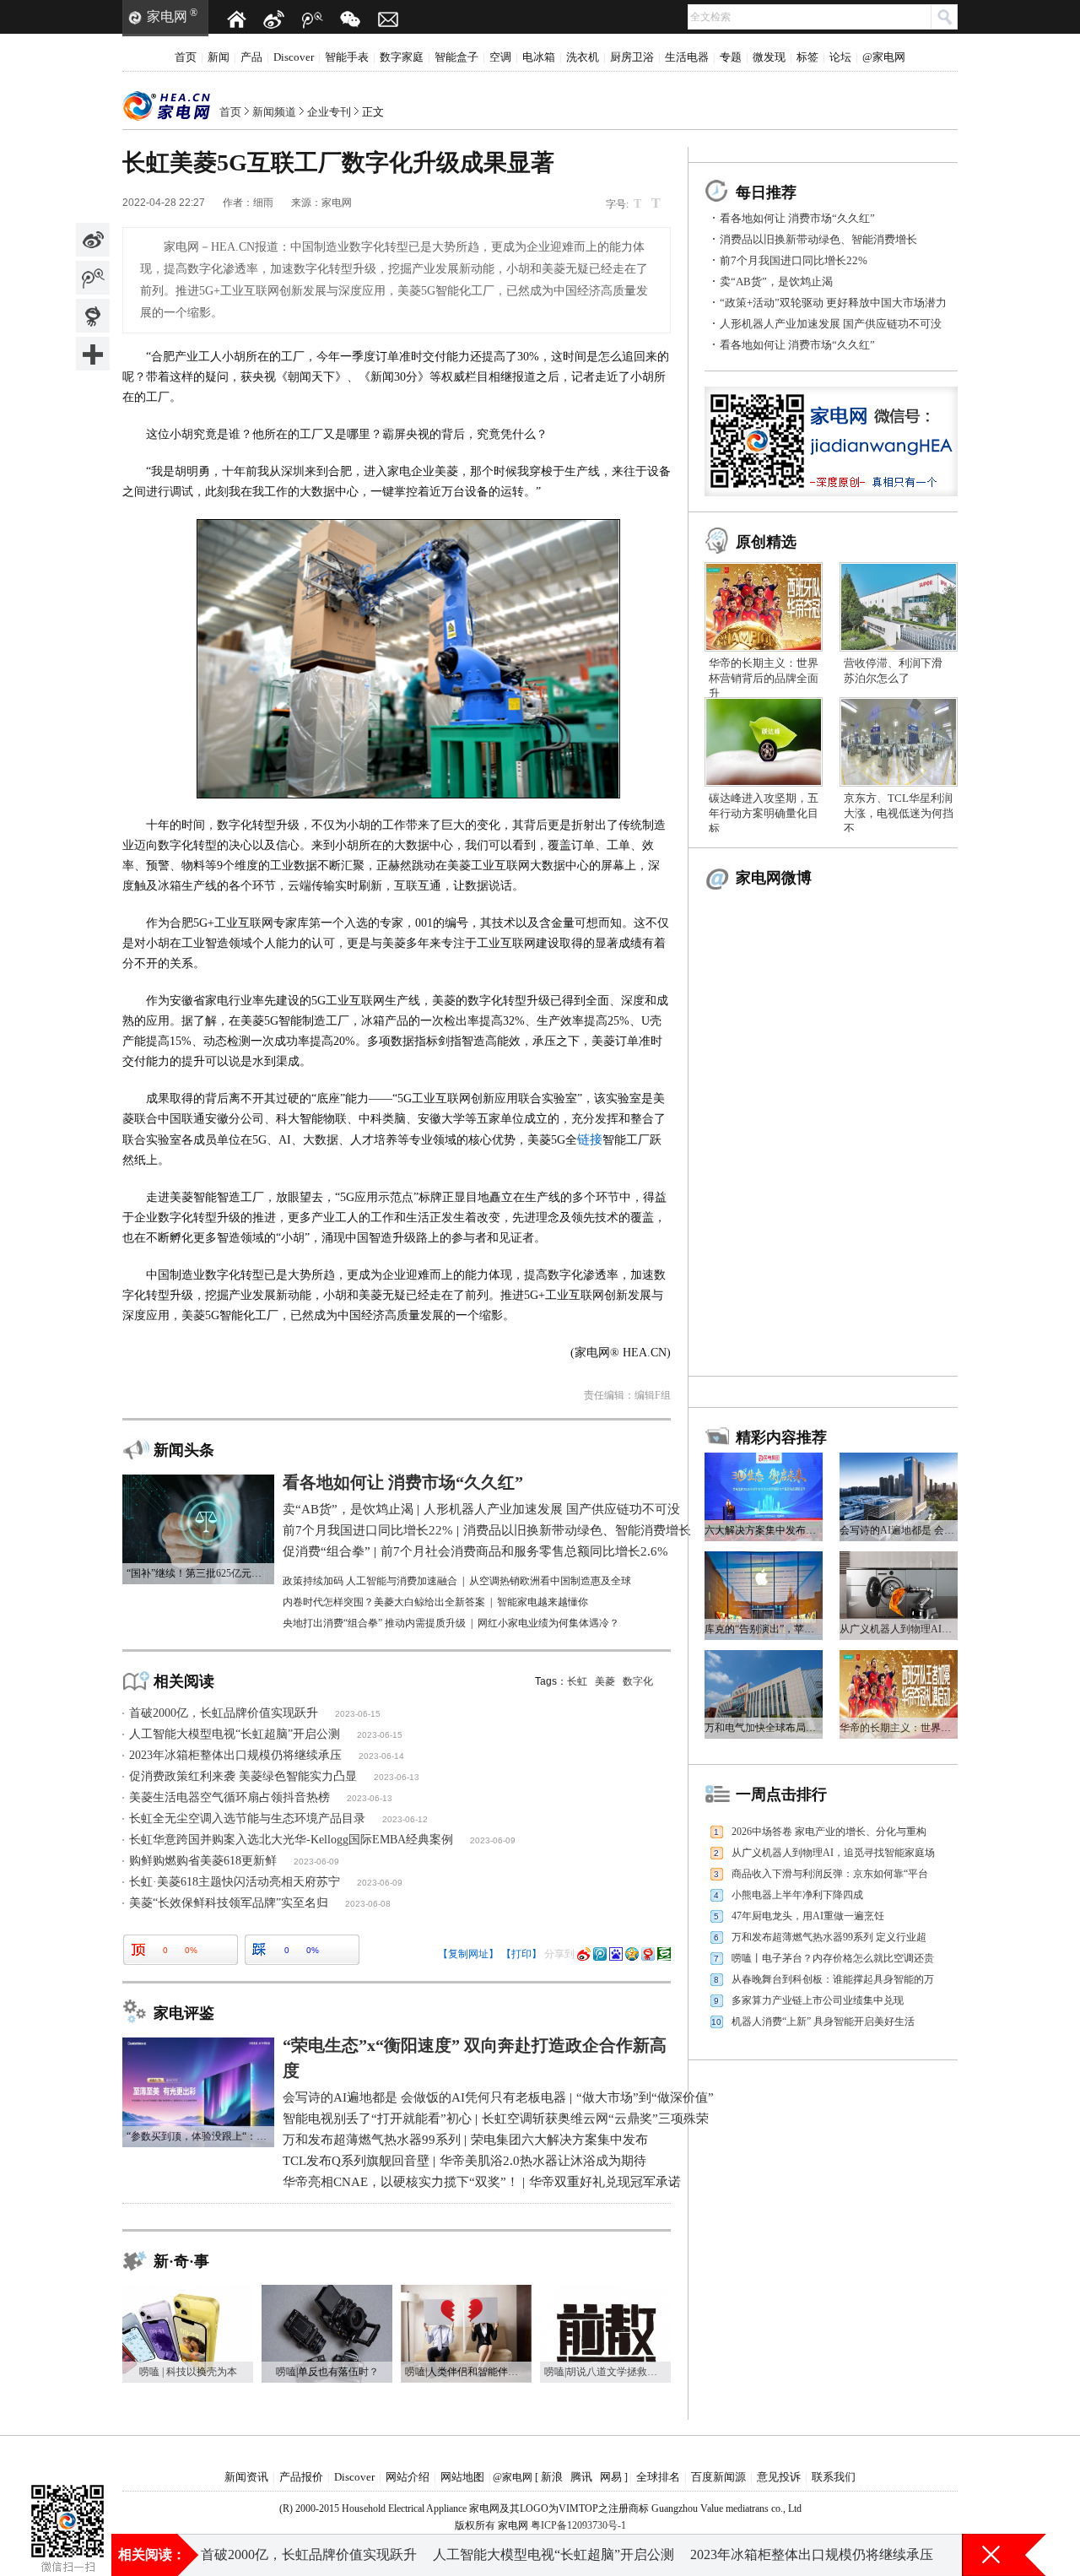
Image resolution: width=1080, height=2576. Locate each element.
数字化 (638, 1681)
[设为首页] (236, 19)
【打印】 (521, 1954)
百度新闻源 (718, 2477)
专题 (731, 57)
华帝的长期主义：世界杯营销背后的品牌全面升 (764, 678)
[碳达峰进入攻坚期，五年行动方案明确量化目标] (764, 703)
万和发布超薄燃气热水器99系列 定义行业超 (829, 1937)
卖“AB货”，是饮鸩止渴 (776, 281)
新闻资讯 (246, 2477)
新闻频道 (274, 112)
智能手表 (347, 57)
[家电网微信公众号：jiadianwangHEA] (67, 2500)
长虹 (577, 1681)
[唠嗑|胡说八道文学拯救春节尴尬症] (605, 2291)
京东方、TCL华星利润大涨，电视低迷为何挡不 (899, 813)
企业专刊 (329, 112)
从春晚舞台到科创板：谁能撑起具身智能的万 (833, 1979)
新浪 (552, 2477)
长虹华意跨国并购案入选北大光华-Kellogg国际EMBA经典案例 (291, 1840)
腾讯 (581, 2477)
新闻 (219, 57)
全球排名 (658, 2477)
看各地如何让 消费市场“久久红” (797, 218)
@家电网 (884, 57)
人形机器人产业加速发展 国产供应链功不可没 (831, 324)
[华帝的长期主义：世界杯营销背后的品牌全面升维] (764, 568)
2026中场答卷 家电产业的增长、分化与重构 (829, 1832)
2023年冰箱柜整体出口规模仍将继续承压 (235, 1755)
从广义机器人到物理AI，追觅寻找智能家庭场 (833, 1853)
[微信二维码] (350, 19)
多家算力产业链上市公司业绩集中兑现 (818, 2000)
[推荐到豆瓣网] (664, 1954)
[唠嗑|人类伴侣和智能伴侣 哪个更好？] (466, 2291)
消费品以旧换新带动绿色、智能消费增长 (818, 239)
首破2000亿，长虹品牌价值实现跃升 (224, 1713)
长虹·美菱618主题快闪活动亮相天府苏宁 (235, 1882)
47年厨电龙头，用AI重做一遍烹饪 (808, 1916)
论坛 (840, 57)
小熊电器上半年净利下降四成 (797, 1895)
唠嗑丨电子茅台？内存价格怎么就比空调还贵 (833, 1958)
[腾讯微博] (312, 19)
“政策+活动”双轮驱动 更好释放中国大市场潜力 (833, 303)
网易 (611, 2477)
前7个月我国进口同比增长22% (794, 260)
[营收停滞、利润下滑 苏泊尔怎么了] (899, 568)
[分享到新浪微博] (93, 240)
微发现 (769, 57)
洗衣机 (583, 57)
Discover (294, 57)
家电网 (167, 16)
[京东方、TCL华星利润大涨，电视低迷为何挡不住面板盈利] (899, 703)
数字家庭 (402, 57)
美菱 (605, 1681)
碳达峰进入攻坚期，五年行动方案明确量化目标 (764, 813)
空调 (500, 57)
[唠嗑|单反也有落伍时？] (327, 2291)
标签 (807, 57)
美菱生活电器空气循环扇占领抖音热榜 (229, 1797)
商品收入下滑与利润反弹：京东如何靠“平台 (830, 1874)
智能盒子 (456, 57)
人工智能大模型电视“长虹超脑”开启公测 (235, 1734)
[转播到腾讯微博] (93, 278)
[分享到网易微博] (93, 316)
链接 (590, 1139)
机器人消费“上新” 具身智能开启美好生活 (823, 2021)
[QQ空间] (632, 1954)
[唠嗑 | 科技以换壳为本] (188, 2291)
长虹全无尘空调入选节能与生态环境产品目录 (247, 1818)
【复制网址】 (468, 1954)
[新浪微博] (274, 19)
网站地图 (462, 2477)
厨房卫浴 (632, 57)
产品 (251, 57)
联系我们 (834, 2477)
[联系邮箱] (388, 19)
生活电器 (687, 57)
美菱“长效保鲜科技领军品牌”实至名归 (229, 1903)
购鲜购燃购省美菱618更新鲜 (203, 1861)
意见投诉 (779, 2477)
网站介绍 (408, 2477)
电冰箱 (539, 57)
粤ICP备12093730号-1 (578, 2525)
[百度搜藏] (616, 1954)
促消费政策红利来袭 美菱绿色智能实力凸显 (243, 1776)
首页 (186, 57)
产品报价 (301, 2477)
